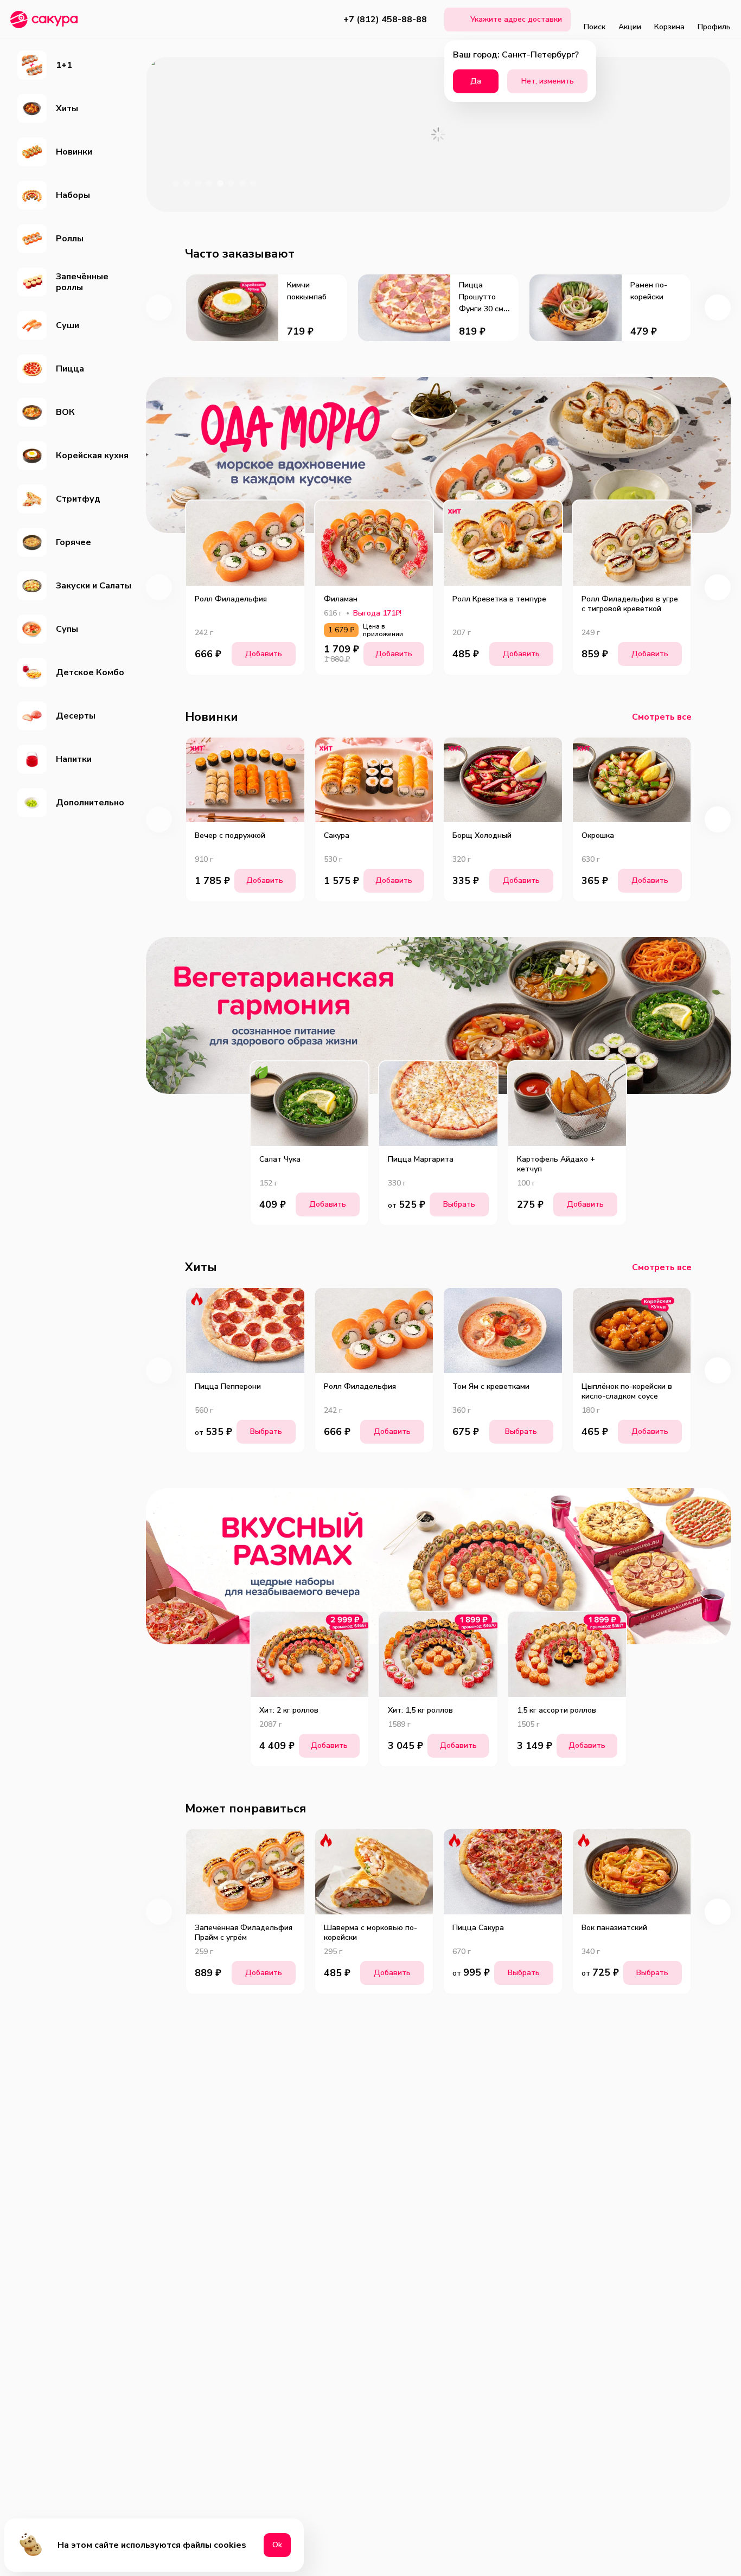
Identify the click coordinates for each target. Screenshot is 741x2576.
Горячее (74, 542)
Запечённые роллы (82, 282)
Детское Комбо (90, 672)
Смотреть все (662, 717)
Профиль (714, 27)
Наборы (73, 195)
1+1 (64, 65)
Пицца (70, 369)
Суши (68, 325)
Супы (67, 629)
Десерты (76, 716)
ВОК (65, 412)
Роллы (70, 239)
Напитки (74, 759)
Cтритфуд (78, 499)
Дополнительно (90, 803)
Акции (630, 27)
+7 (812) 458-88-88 (385, 20)
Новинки (74, 152)
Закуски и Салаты (94, 586)
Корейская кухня (92, 456)
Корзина (669, 27)
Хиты (67, 108)
